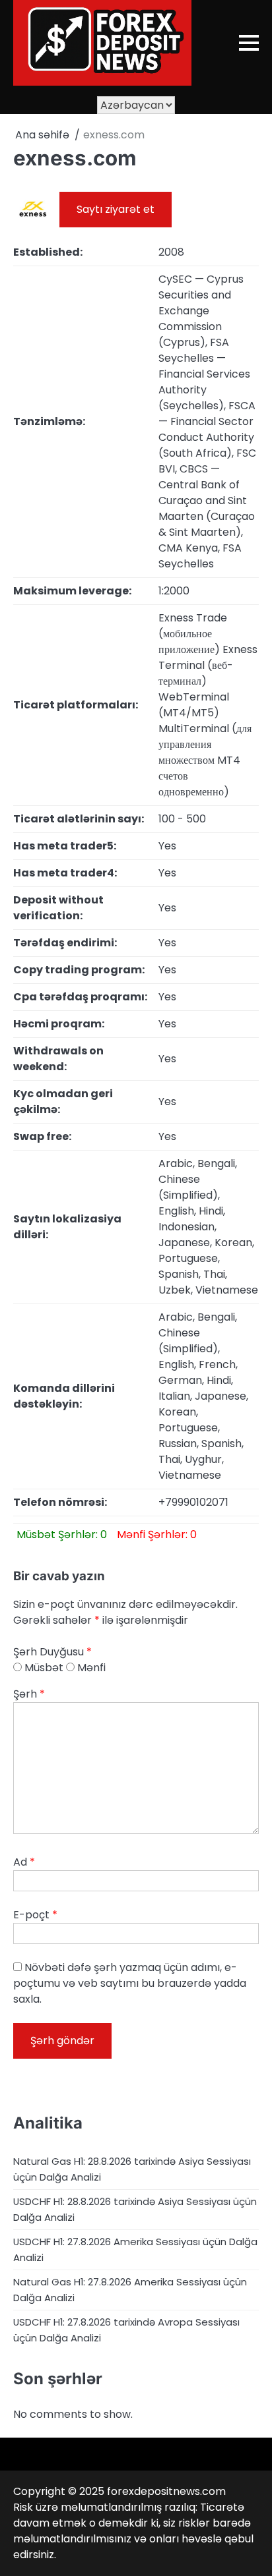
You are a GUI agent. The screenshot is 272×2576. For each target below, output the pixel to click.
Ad (24, 1862)
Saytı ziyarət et (116, 209)
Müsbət (43, 1668)
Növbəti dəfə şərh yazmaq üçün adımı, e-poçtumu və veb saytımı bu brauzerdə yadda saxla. (130, 1983)
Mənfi (90, 1668)
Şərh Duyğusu (52, 1652)
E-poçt (35, 1915)
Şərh (29, 1694)
